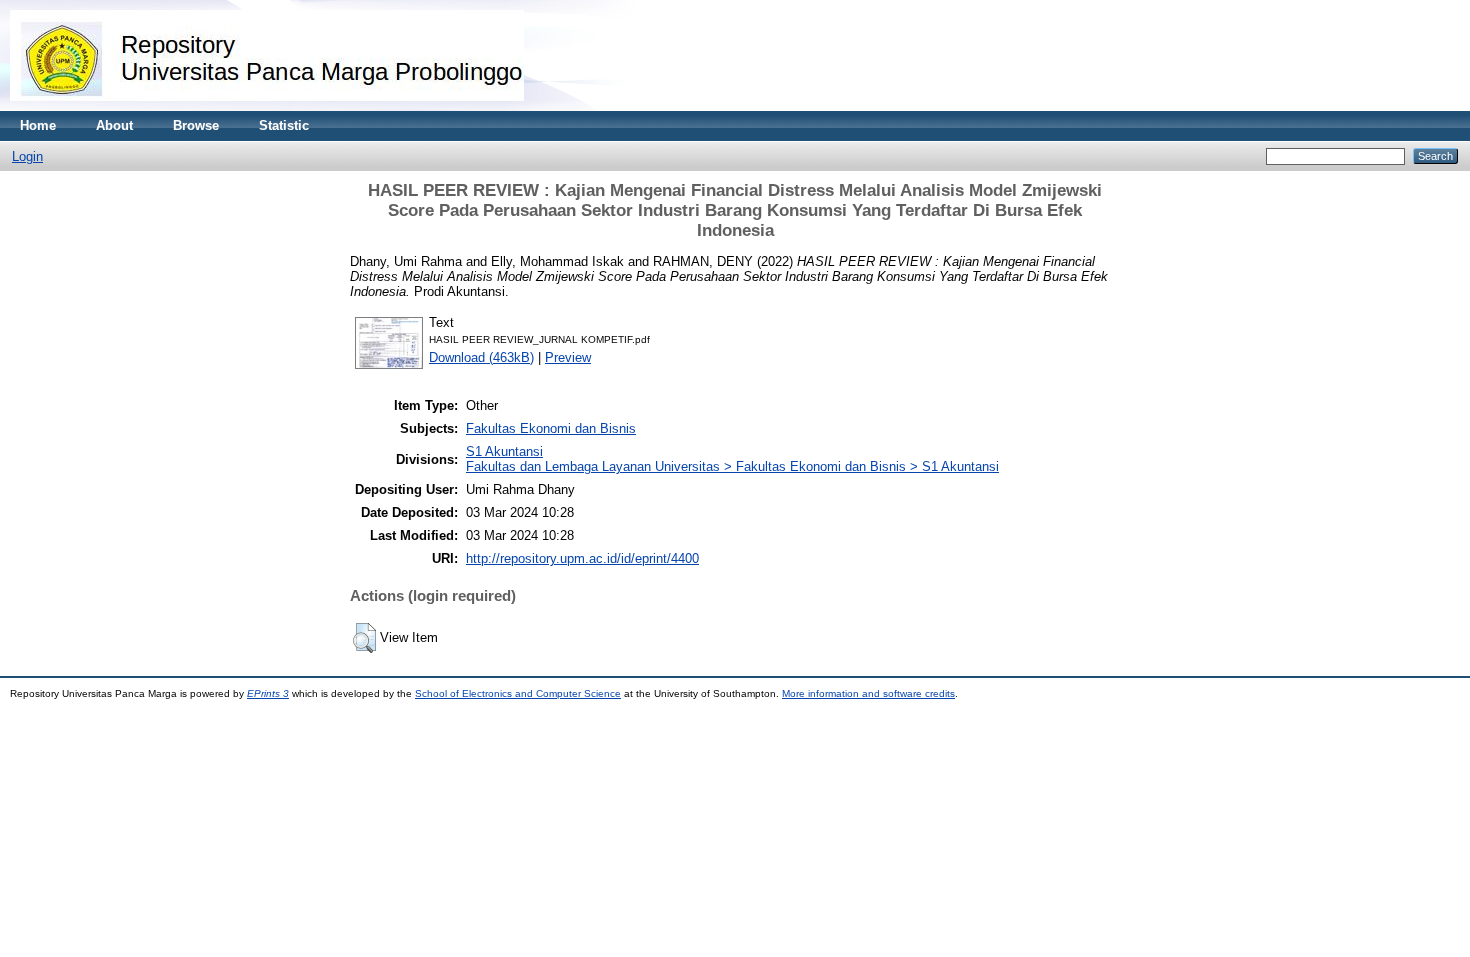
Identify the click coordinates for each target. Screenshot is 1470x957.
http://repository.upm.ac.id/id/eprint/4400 (582, 558)
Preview (568, 357)
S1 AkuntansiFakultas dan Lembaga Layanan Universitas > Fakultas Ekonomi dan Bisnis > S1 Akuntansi (732, 459)
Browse (196, 125)
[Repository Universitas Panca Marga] (267, 106)
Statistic (284, 125)
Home (38, 125)
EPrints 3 (268, 693)
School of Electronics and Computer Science (518, 693)
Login (27, 156)
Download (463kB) (481, 357)
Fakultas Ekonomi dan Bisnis (551, 428)
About (114, 125)
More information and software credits (868, 693)
